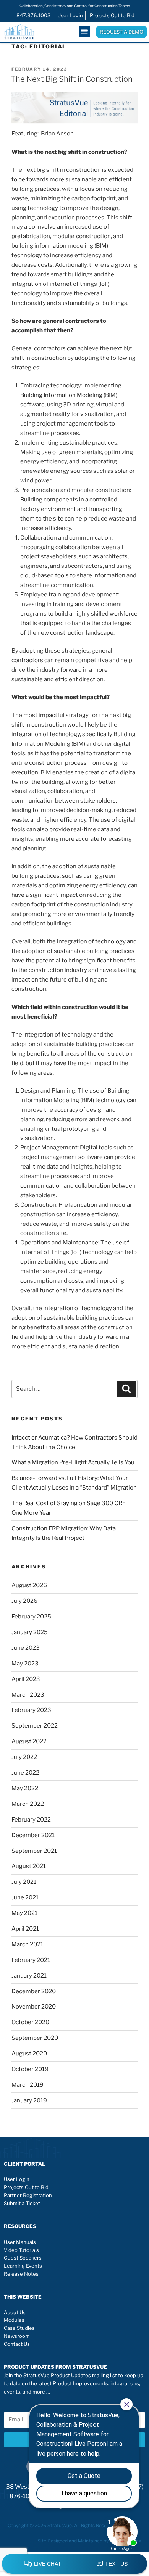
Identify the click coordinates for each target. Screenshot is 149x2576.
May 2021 (24, 1913)
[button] (84, 32)
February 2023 (31, 1710)
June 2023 (26, 1648)
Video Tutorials (21, 2250)
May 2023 (25, 1664)
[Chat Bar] (74, 2564)
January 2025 (30, 1632)
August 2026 (29, 1585)
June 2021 (25, 1897)
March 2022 (28, 1804)
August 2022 (29, 1741)
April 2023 (26, 1679)
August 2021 (29, 1866)
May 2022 (25, 1788)
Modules (14, 2320)
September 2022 (35, 1726)
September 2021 (34, 1851)
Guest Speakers (23, 2258)
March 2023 (28, 1695)
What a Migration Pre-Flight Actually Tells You (73, 1462)
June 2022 (25, 1773)
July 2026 (24, 1601)
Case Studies (19, 2328)
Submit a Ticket (22, 2203)
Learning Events (23, 2266)
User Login (17, 2179)
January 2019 (29, 2100)
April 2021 (25, 1929)
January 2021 (29, 1976)
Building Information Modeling (61, 395)
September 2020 (35, 2038)
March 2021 (27, 1944)
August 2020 (29, 2054)
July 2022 (24, 1757)
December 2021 (33, 1835)
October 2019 (30, 2069)
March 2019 (28, 2085)
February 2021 (31, 1960)
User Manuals (20, 2242)
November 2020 (34, 2007)
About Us (15, 2312)
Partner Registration (28, 2195)
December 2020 (34, 1991)
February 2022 (31, 1820)
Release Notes (21, 2274)
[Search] (126, 1389)
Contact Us (17, 2344)
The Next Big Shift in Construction (72, 79)
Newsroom (17, 2336)
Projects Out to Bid (26, 2187)
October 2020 (30, 2022)
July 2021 (24, 1882)
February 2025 (31, 1617)
